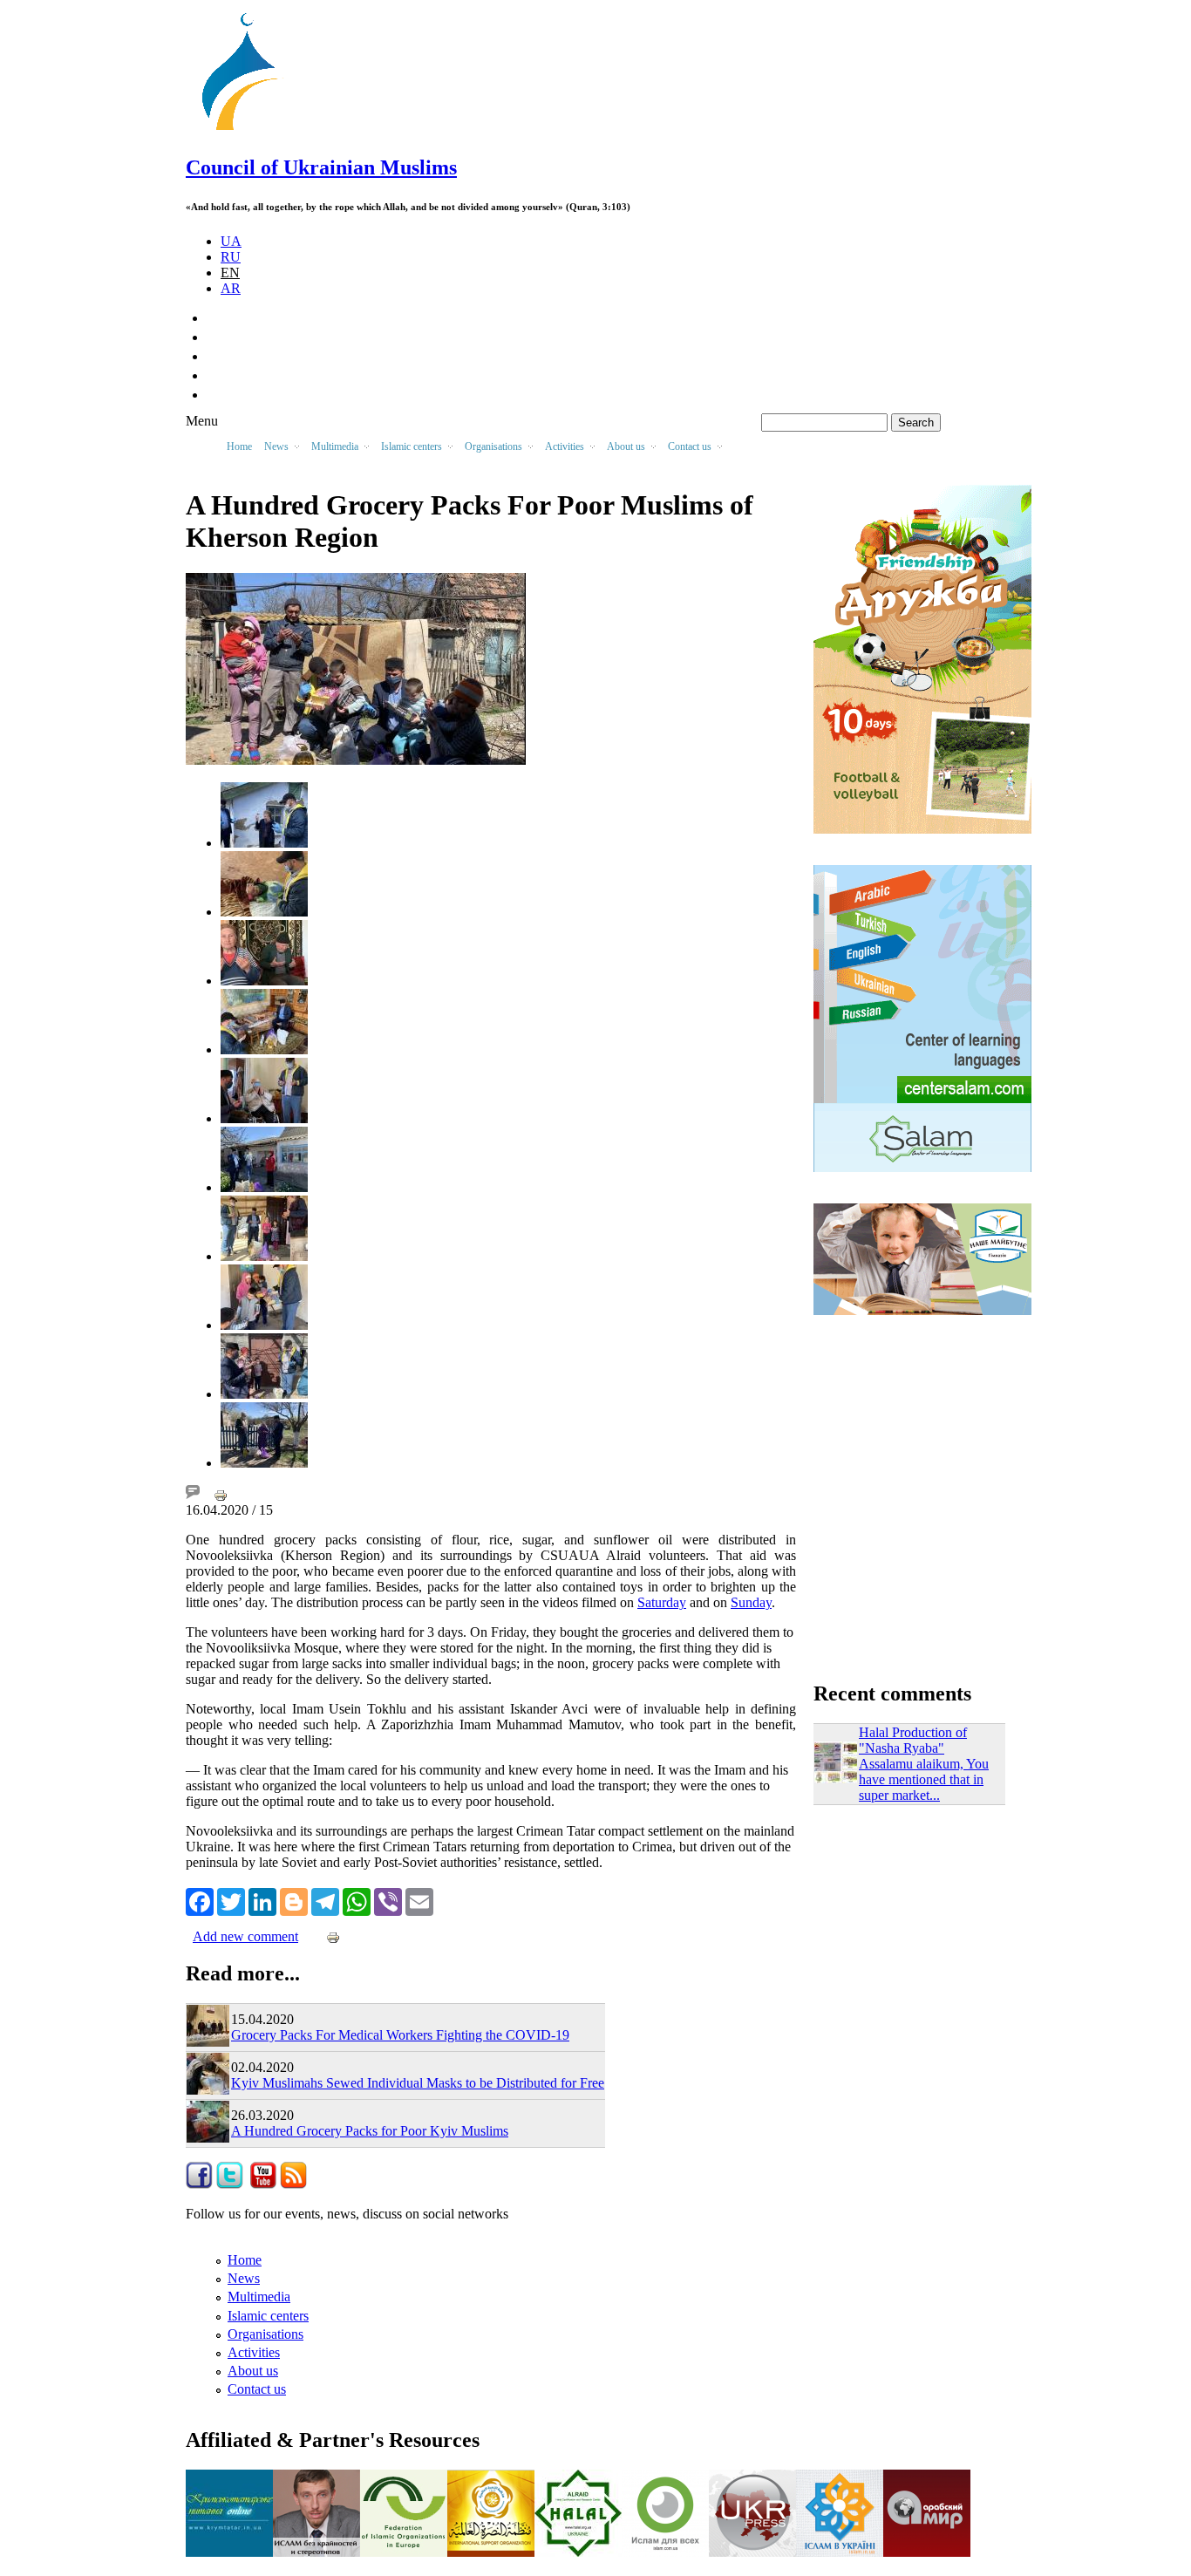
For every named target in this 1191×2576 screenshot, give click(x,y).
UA (231, 241)
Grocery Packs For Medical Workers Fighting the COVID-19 (400, 2035)
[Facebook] (200, 1900)
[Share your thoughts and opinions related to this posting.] (193, 1494)
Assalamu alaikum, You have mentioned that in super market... (924, 1779)
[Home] (248, 130)
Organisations (265, 2334)
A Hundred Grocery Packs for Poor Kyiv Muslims (370, 2131)
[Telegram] (325, 1900)
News (244, 2278)
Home (239, 446)
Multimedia (259, 2297)
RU (231, 257)
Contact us (257, 2389)
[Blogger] (294, 1900)
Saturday (662, 1602)
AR (231, 288)
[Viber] (388, 1900)
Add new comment (245, 1936)
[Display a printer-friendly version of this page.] (221, 1494)
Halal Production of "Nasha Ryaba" (913, 1740)
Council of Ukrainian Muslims (321, 167)
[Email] (419, 1900)
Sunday (751, 1602)
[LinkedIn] (262, 1900)
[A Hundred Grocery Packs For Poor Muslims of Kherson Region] (264, 843)
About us (253, 2371)
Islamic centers (268, 2316)
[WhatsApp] (357, 1900)
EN (230, 273)
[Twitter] (231, 1900)
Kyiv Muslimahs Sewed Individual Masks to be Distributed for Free (418, 2083)
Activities (254, 2352)
